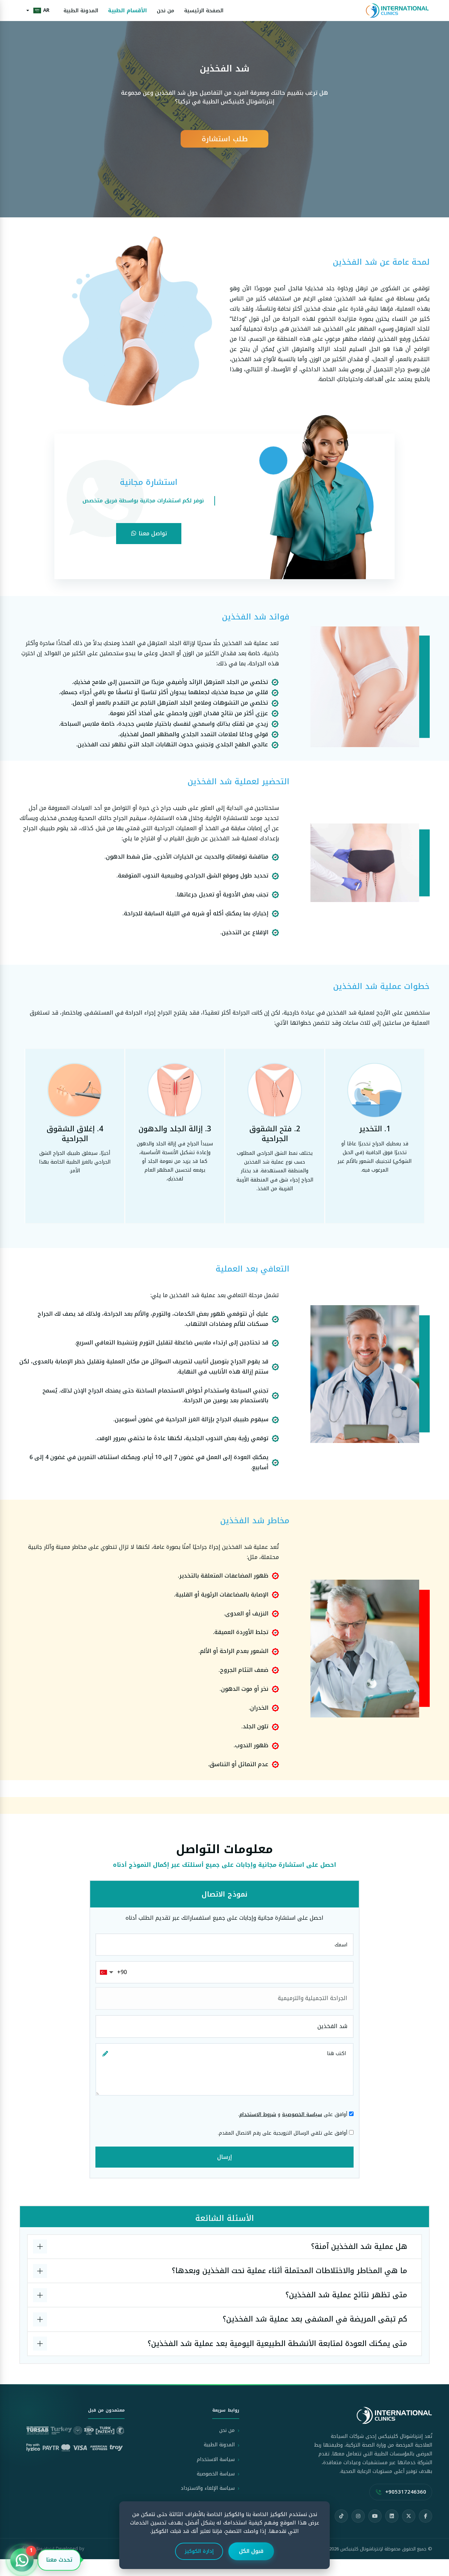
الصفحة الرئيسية (204, 11)
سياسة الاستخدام (216, 2459)
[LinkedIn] (392, 2516)
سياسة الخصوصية (302, 2114)
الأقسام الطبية (128, 11)
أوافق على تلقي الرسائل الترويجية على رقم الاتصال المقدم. (283, 2133)
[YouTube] (375, 2516)
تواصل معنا (152, 533)
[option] (224, 109)
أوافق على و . (294, 2114)
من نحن (166, 11)
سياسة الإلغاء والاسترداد (208, 2488)
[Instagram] (358, 2516)
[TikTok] (341, 2516)
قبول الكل (251, 2551)
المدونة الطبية (81, 11)
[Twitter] (409, 2516)
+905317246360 (406, 2492)
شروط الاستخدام (258, 2114)
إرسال (224, 2157)
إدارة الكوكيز (199, 2551)
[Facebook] (425, 2516)
